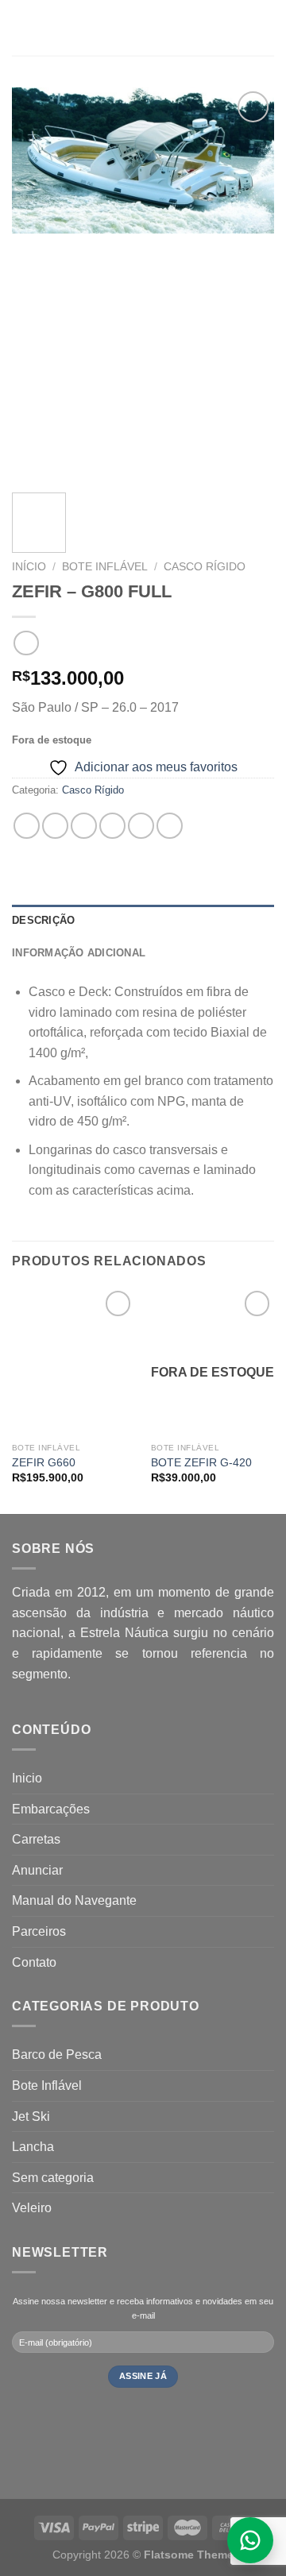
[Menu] (21, 27)
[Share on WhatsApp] (27, 826)
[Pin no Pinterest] (141, 826)
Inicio (27, 1778)
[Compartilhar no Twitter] (84, 826)
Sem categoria (53, 2178)
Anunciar (37, 1870)
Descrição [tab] (43, 920)
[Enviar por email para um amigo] (112, 826)
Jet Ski (31, 2116)
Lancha (33, 2147)
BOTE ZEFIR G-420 (201, 1463)
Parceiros (39, 1931)
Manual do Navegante (74, 1900)
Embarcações (51, 1809)
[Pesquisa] (268, 28)
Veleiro (32, 2208)
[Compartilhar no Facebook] (55, 826)
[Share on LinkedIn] (170, 826)
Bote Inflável (105, 567)
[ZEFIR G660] (73, 1361)
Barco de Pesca (57, 2055)
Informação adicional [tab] (79, 953)
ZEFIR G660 (44, 1463)
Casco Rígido (205, 567)
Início (29, 567)
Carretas (36, 1839)
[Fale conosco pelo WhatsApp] (250, 2540)
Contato (34, 1962)
